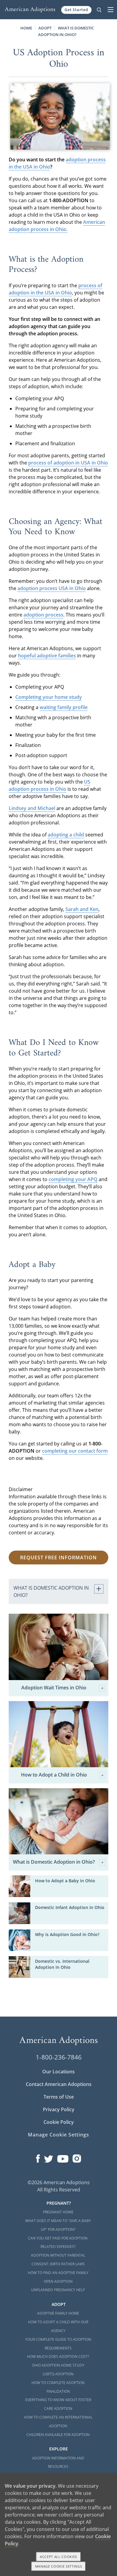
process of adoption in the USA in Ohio (55, 289)
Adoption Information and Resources (58, 2462)
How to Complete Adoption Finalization (58, 2387)
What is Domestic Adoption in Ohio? (54, 1862)
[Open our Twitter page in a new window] (49, 2157)
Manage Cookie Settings (58, 2135)
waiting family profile (64, 707)
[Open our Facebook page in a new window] (38, 2157)
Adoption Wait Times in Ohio (54, 1688)
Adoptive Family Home (58, 2313)
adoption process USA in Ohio (52, 588)
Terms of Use (59, 2097)
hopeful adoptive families (47, 656)
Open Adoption (58, 2281)
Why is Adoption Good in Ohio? (67, 1934)
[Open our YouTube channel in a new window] (63, 2157)
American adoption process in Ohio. (57, 226)
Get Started (76, 10)
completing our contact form (75, 1451)
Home (26, 28)
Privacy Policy (59, 2109)
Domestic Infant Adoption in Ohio (70, 1907)
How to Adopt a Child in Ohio (54, 1775)
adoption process (43, 615)
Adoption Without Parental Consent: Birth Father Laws (58, 2260)
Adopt (45, 28)
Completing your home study (49, 697)
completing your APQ (73, 1179)
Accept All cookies (58, 2557)
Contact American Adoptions (59, 2084)
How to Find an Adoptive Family (58, 2273)
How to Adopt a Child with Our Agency (58, 2326)
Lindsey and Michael (32, 808)
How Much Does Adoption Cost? (58, 2357)
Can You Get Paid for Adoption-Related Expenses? (58, 2243)
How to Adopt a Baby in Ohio (65, 1881)
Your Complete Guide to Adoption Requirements (58, 2344)
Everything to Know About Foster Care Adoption (58, 2404)
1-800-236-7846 (59, 2057)
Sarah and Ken (82, 909)
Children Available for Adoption (58, 2435)
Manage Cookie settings (59, 2566)
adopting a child (66, 835)
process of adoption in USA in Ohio (68, 463)
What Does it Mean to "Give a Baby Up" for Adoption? (58, 2225)
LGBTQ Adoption (58, 2374)
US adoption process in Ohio (49, 785)
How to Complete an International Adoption (58, 2422)
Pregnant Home (58, 2212)
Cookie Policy (59, 2122)
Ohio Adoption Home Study (58, 2365)
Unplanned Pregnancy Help (58, 2290)
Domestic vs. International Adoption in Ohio (62, 1964)
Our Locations (58, 2072)
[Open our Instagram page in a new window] (77, 2157)
